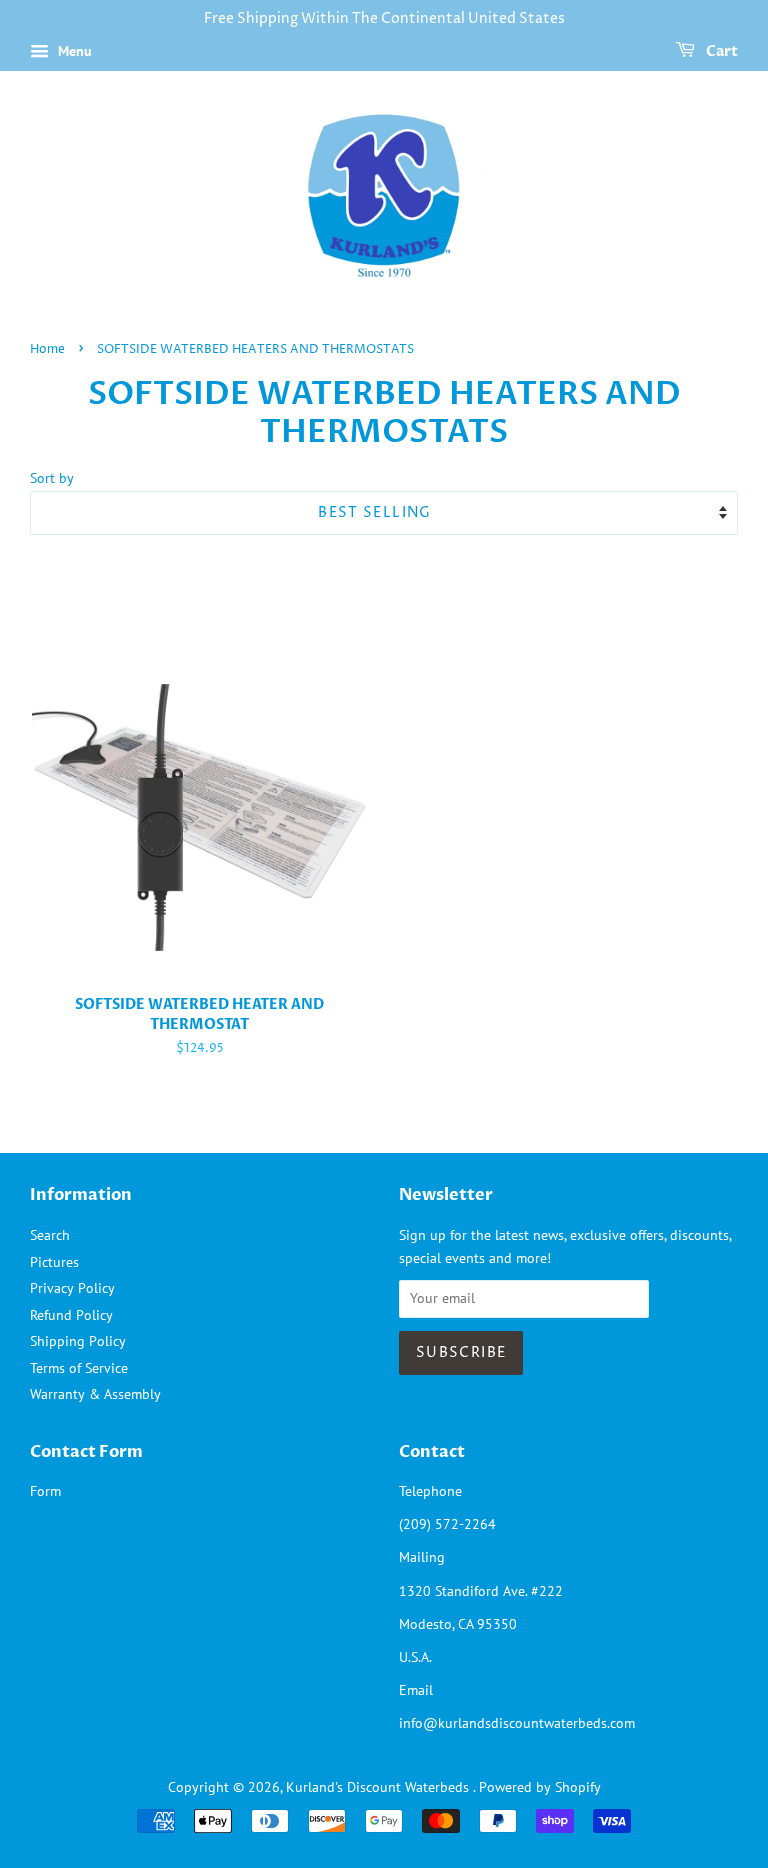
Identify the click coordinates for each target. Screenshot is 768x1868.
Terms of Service (79, 1368)
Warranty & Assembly (95, 1394)
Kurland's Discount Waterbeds (379, 1787)
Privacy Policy (72, 1288)
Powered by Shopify (540, 1787)
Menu (73, 51)
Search (50, 1235)
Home (47, 349)
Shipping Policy (78, 1341)
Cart (720, 51)
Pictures (54, 1262)
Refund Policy (71, 1315)
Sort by (52, 477)
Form (45, 1491)
